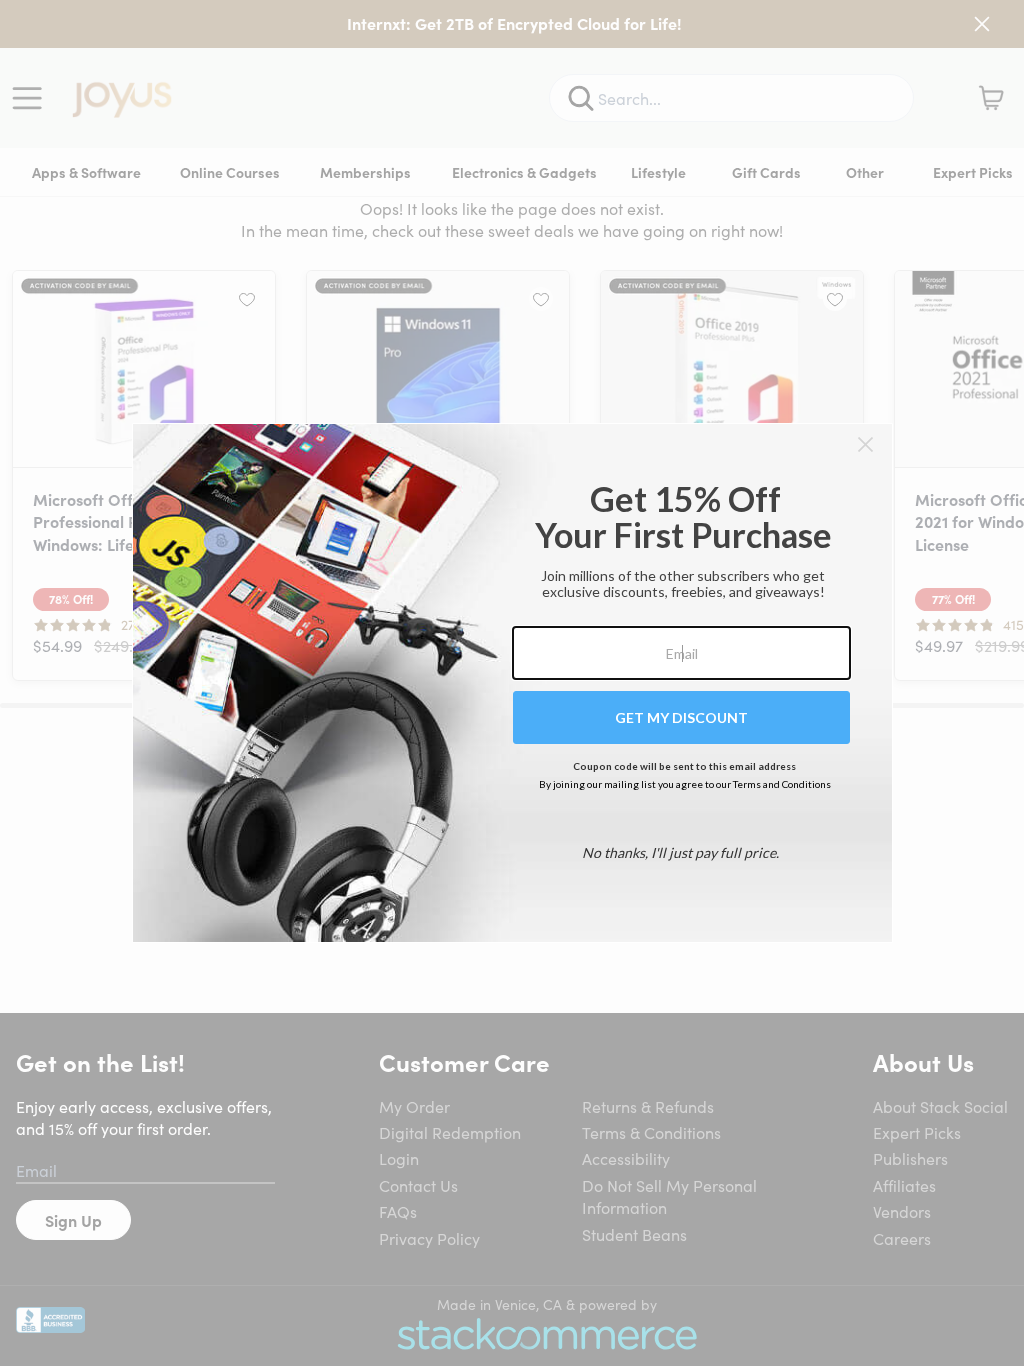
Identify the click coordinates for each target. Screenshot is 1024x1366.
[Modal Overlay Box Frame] (512, 683)
